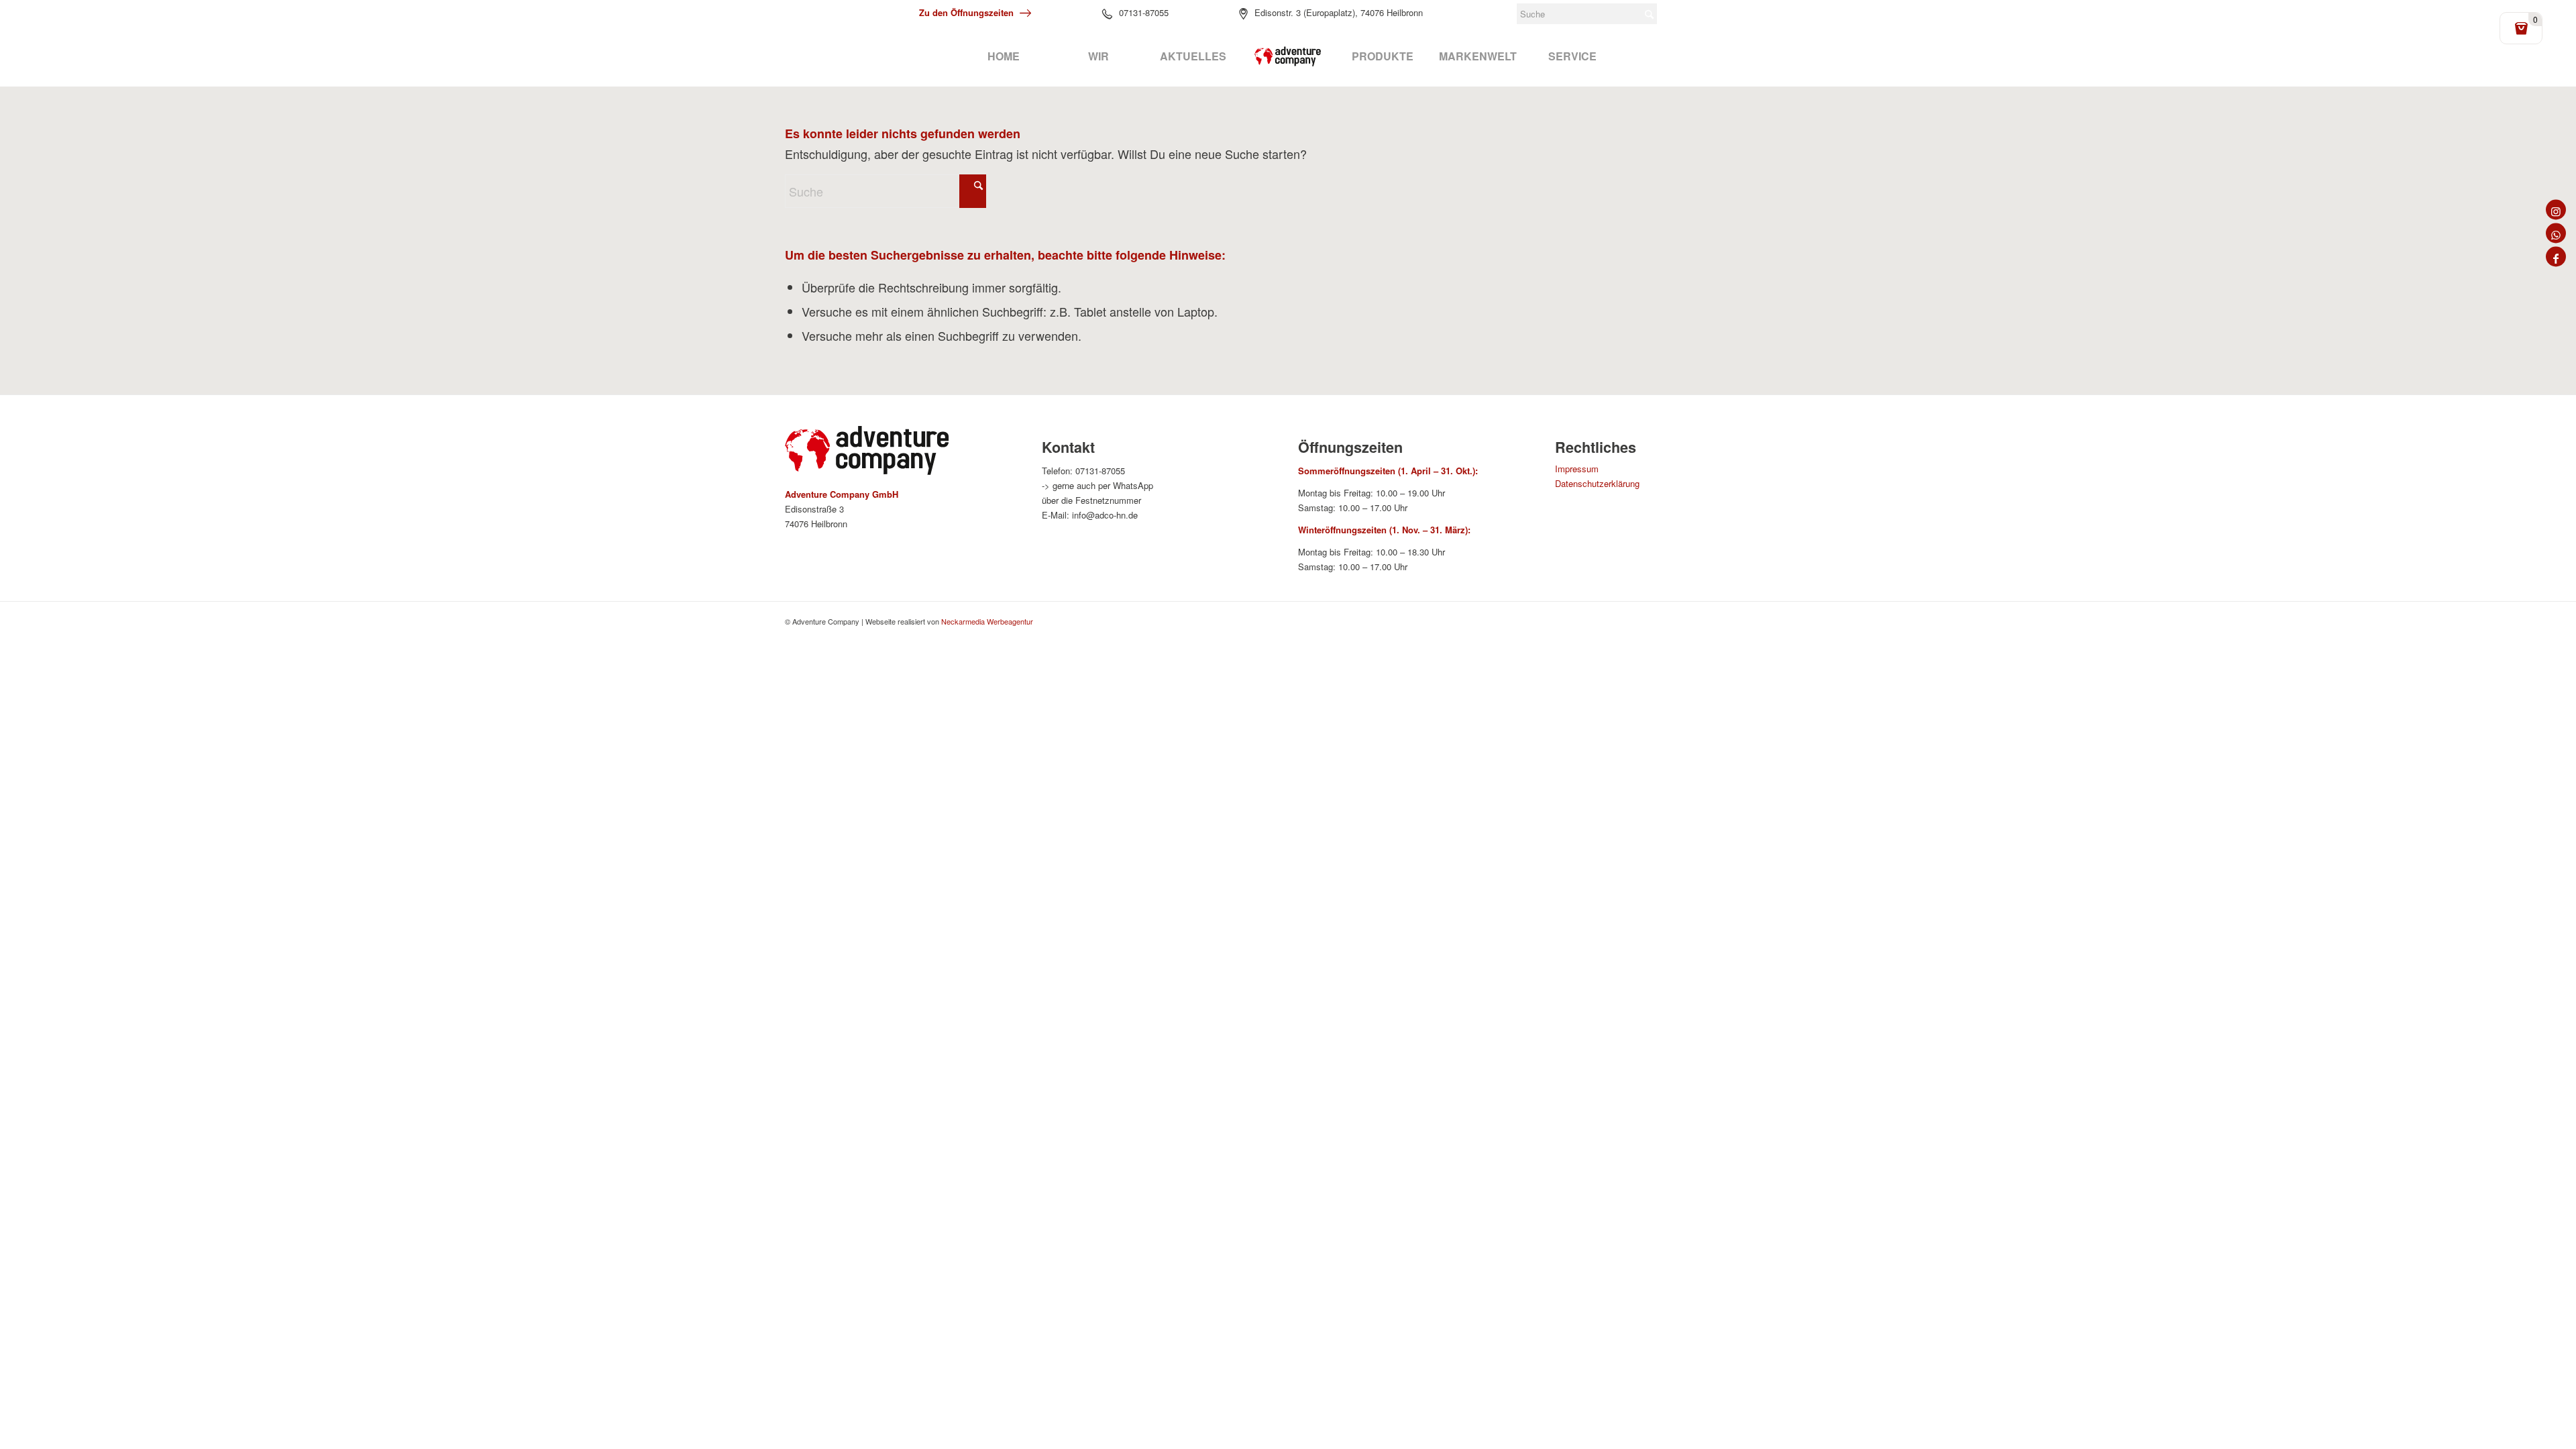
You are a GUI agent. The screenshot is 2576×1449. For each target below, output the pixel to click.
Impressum (1577, 469)
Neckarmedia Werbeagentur (987, 621)
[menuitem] (1003, 56)
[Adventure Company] (1288, 56)
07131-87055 (1144, 12)
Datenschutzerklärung (1597, 483)
